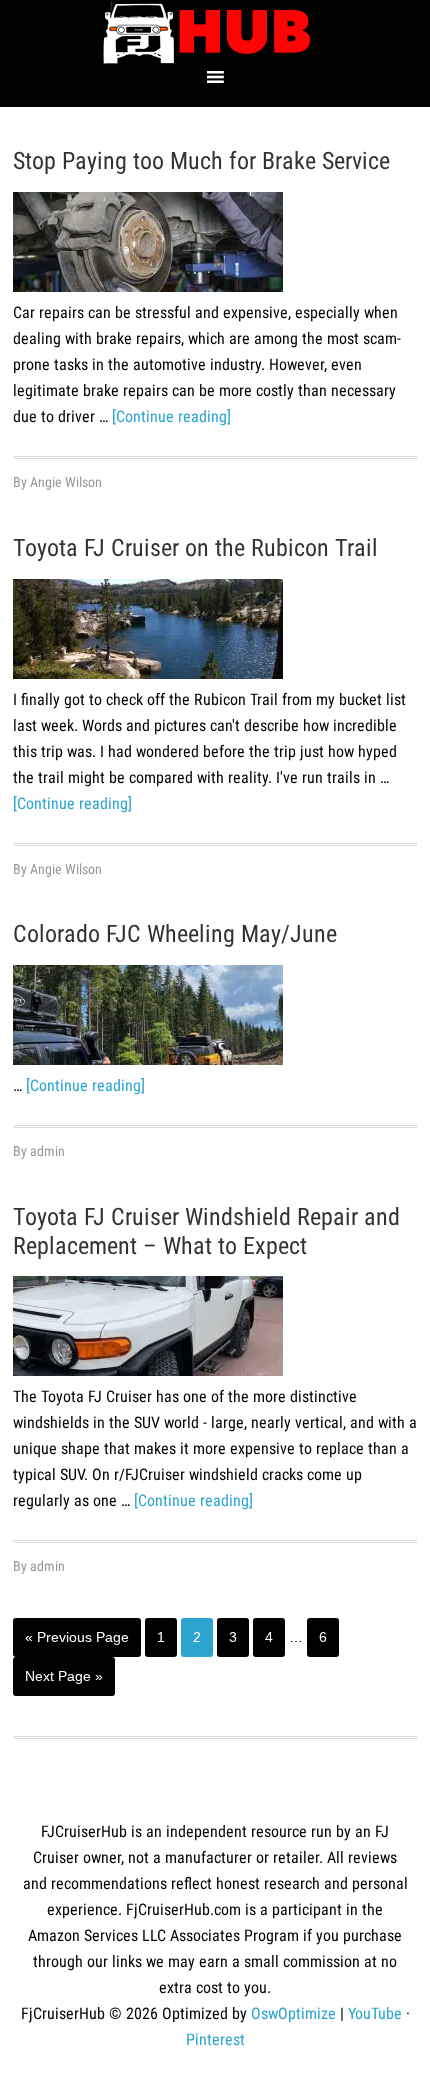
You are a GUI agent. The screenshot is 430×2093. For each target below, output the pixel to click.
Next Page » (63, 1681)
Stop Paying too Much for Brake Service (201, 161)
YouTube (375, 2013)
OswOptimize (293, 2013)
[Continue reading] (171, 416)
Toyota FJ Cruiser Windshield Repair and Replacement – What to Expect (206, 1231)
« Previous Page (77, 1642)
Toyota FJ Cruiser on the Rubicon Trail (195, 548)
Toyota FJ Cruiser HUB (215, 32)
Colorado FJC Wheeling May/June (175, 934)
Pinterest (215, 2039)
